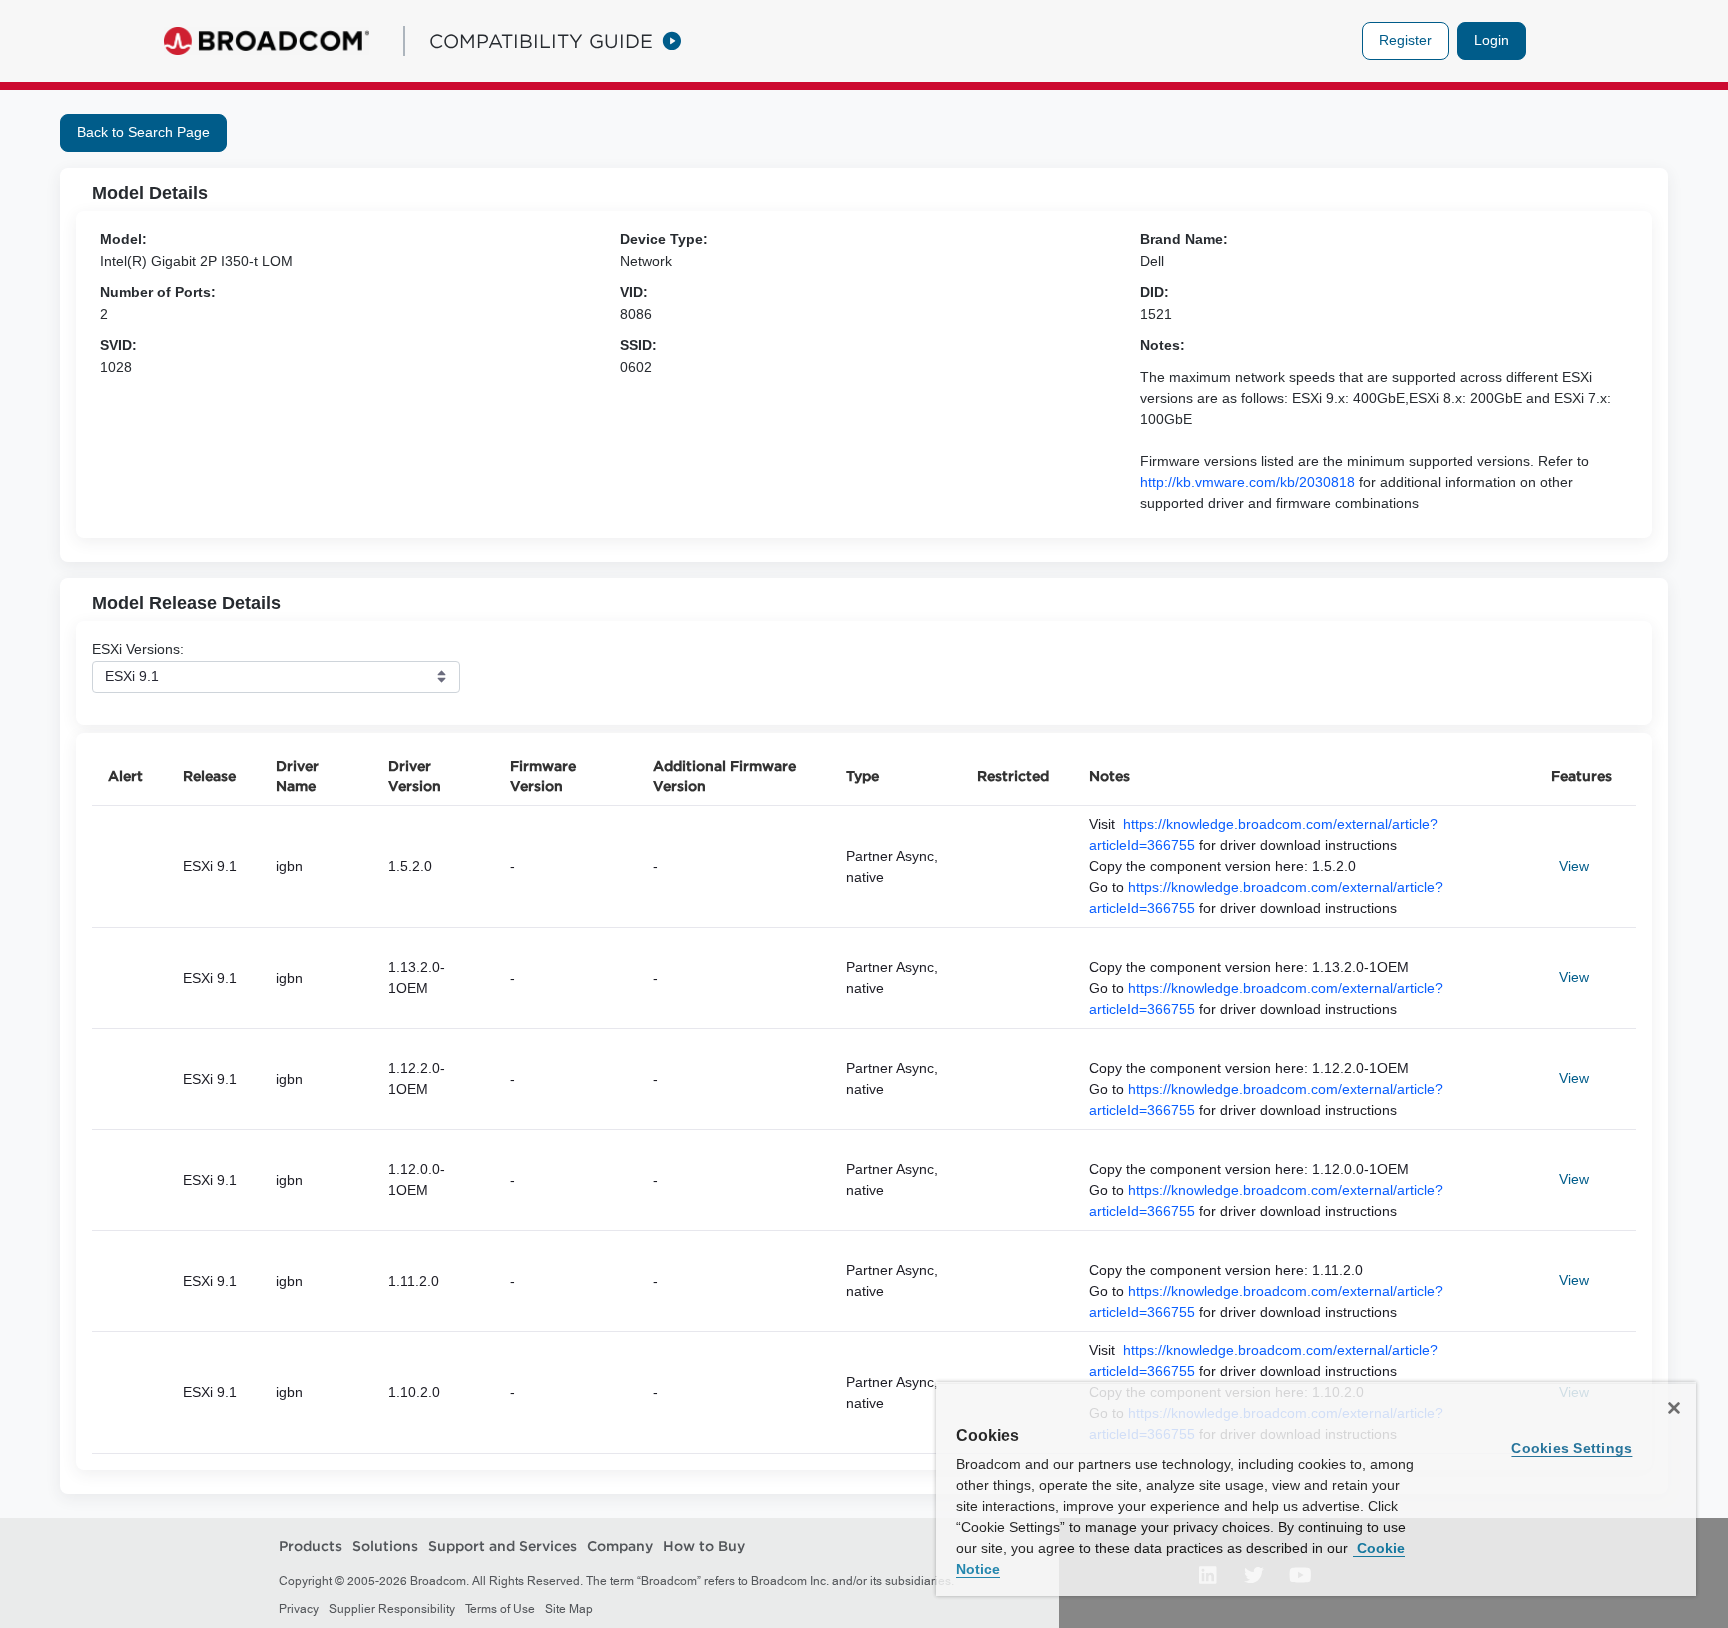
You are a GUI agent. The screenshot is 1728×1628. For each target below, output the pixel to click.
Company (620, 1546)
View (1574, 866)
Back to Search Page (143, 132)
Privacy (299, 1609)
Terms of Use (500, 1609)
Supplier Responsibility (392, 1609)
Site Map (569, 1609)
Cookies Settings (1571, 1448)
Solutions (385, 1546)
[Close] (1674, 1408)
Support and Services (502, 1546)
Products (310, 1546)
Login (1491, 40)
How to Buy (704, 1546)
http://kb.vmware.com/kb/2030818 (1247, 482)
